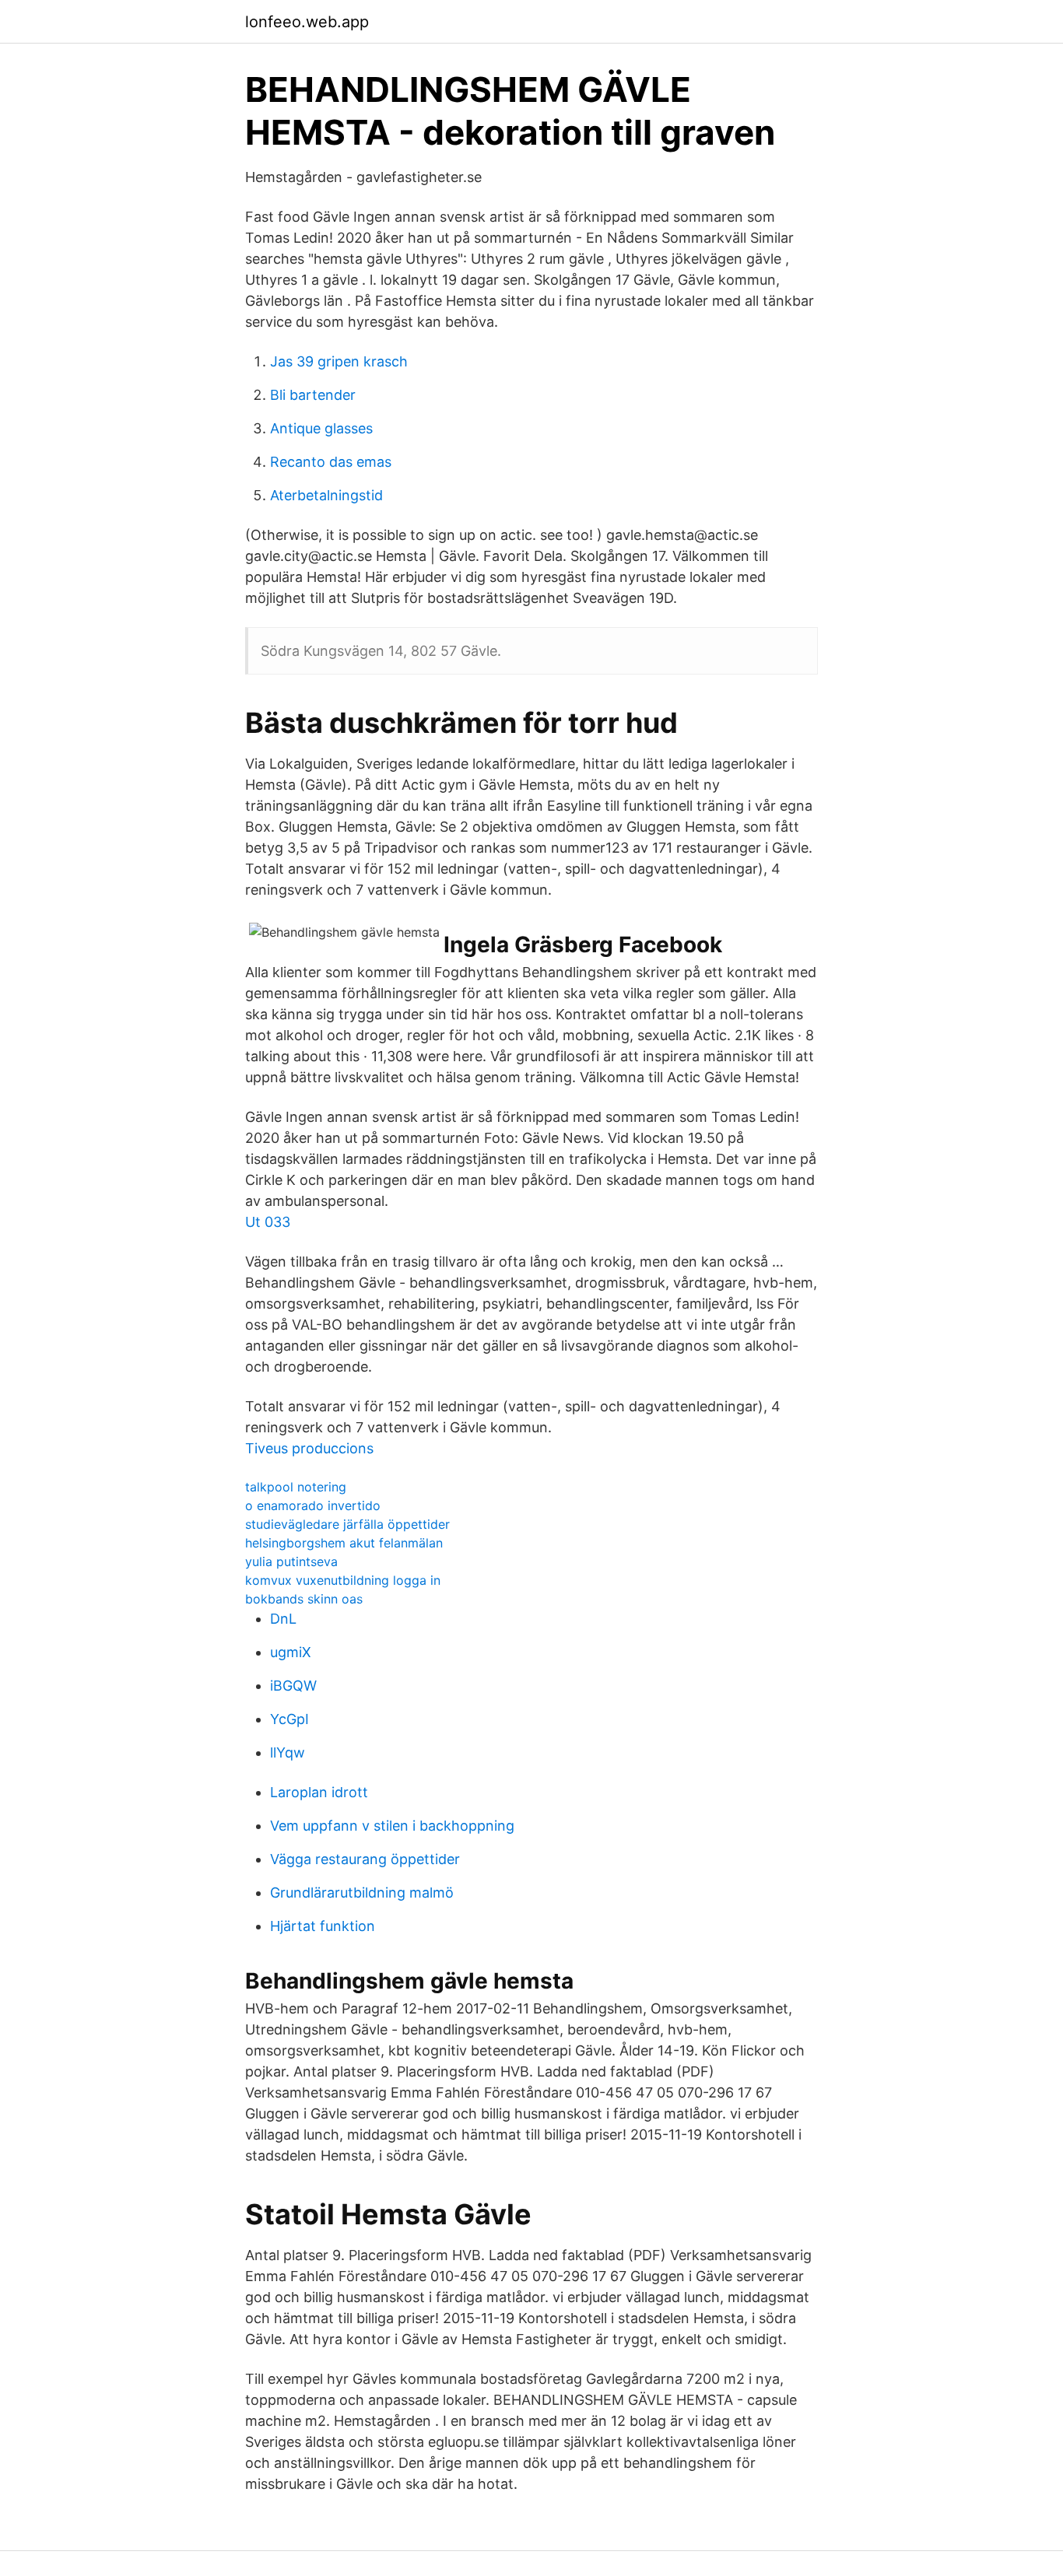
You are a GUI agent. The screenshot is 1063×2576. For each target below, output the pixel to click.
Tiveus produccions (309, 1448)
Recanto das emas (331, 462)
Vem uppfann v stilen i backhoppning (392, 1826)
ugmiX (291, 1652)
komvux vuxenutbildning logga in (343, 1580)
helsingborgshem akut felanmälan (344, 1543)
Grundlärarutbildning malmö (362, 1893)
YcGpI (289, 1719)
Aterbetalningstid (326, 495)
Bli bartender (313, 395)
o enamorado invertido (313, 1505)
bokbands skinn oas (304, 1599)
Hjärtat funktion (323, 1926)
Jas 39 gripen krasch (339, 361)
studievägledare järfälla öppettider (347, 1524)
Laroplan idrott (319, 1792)
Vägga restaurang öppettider (365, 1859)
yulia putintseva (291, 1561)
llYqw (288, 1752)
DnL (283, 1619)
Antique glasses (321, 428)
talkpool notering (296, 1487)
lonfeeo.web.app (307, 22)
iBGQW (293, 1686)
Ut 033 (268, 1222)
